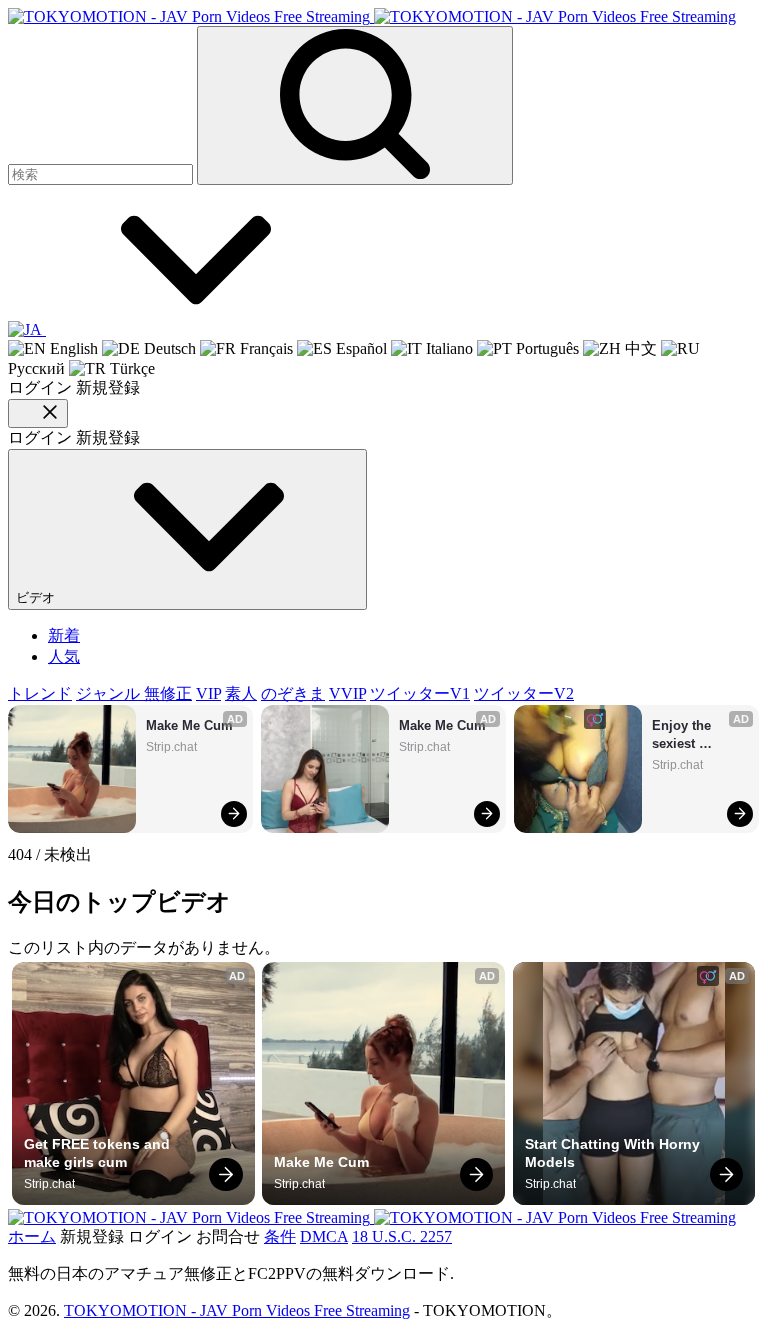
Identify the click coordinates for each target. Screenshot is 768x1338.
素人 (241, 693)
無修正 (168, 693)
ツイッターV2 (524, 693)
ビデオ (37, 597)
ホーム (32, 1236)
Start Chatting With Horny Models (614, 1153)
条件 (280, 1236)
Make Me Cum (189, 725)
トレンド (40, 693)
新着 (64, 635)
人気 (64, 656)
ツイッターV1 (420, 693)
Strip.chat (171, 747)
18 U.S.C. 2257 (402, 1236)
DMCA (324, 1236)
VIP (208, 693)
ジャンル (110, 693)
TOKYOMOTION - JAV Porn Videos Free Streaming (237, 1310)
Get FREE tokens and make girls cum (99, 1153)
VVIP (347, 693)
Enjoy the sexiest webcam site (690, 735)
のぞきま (293, 693)
